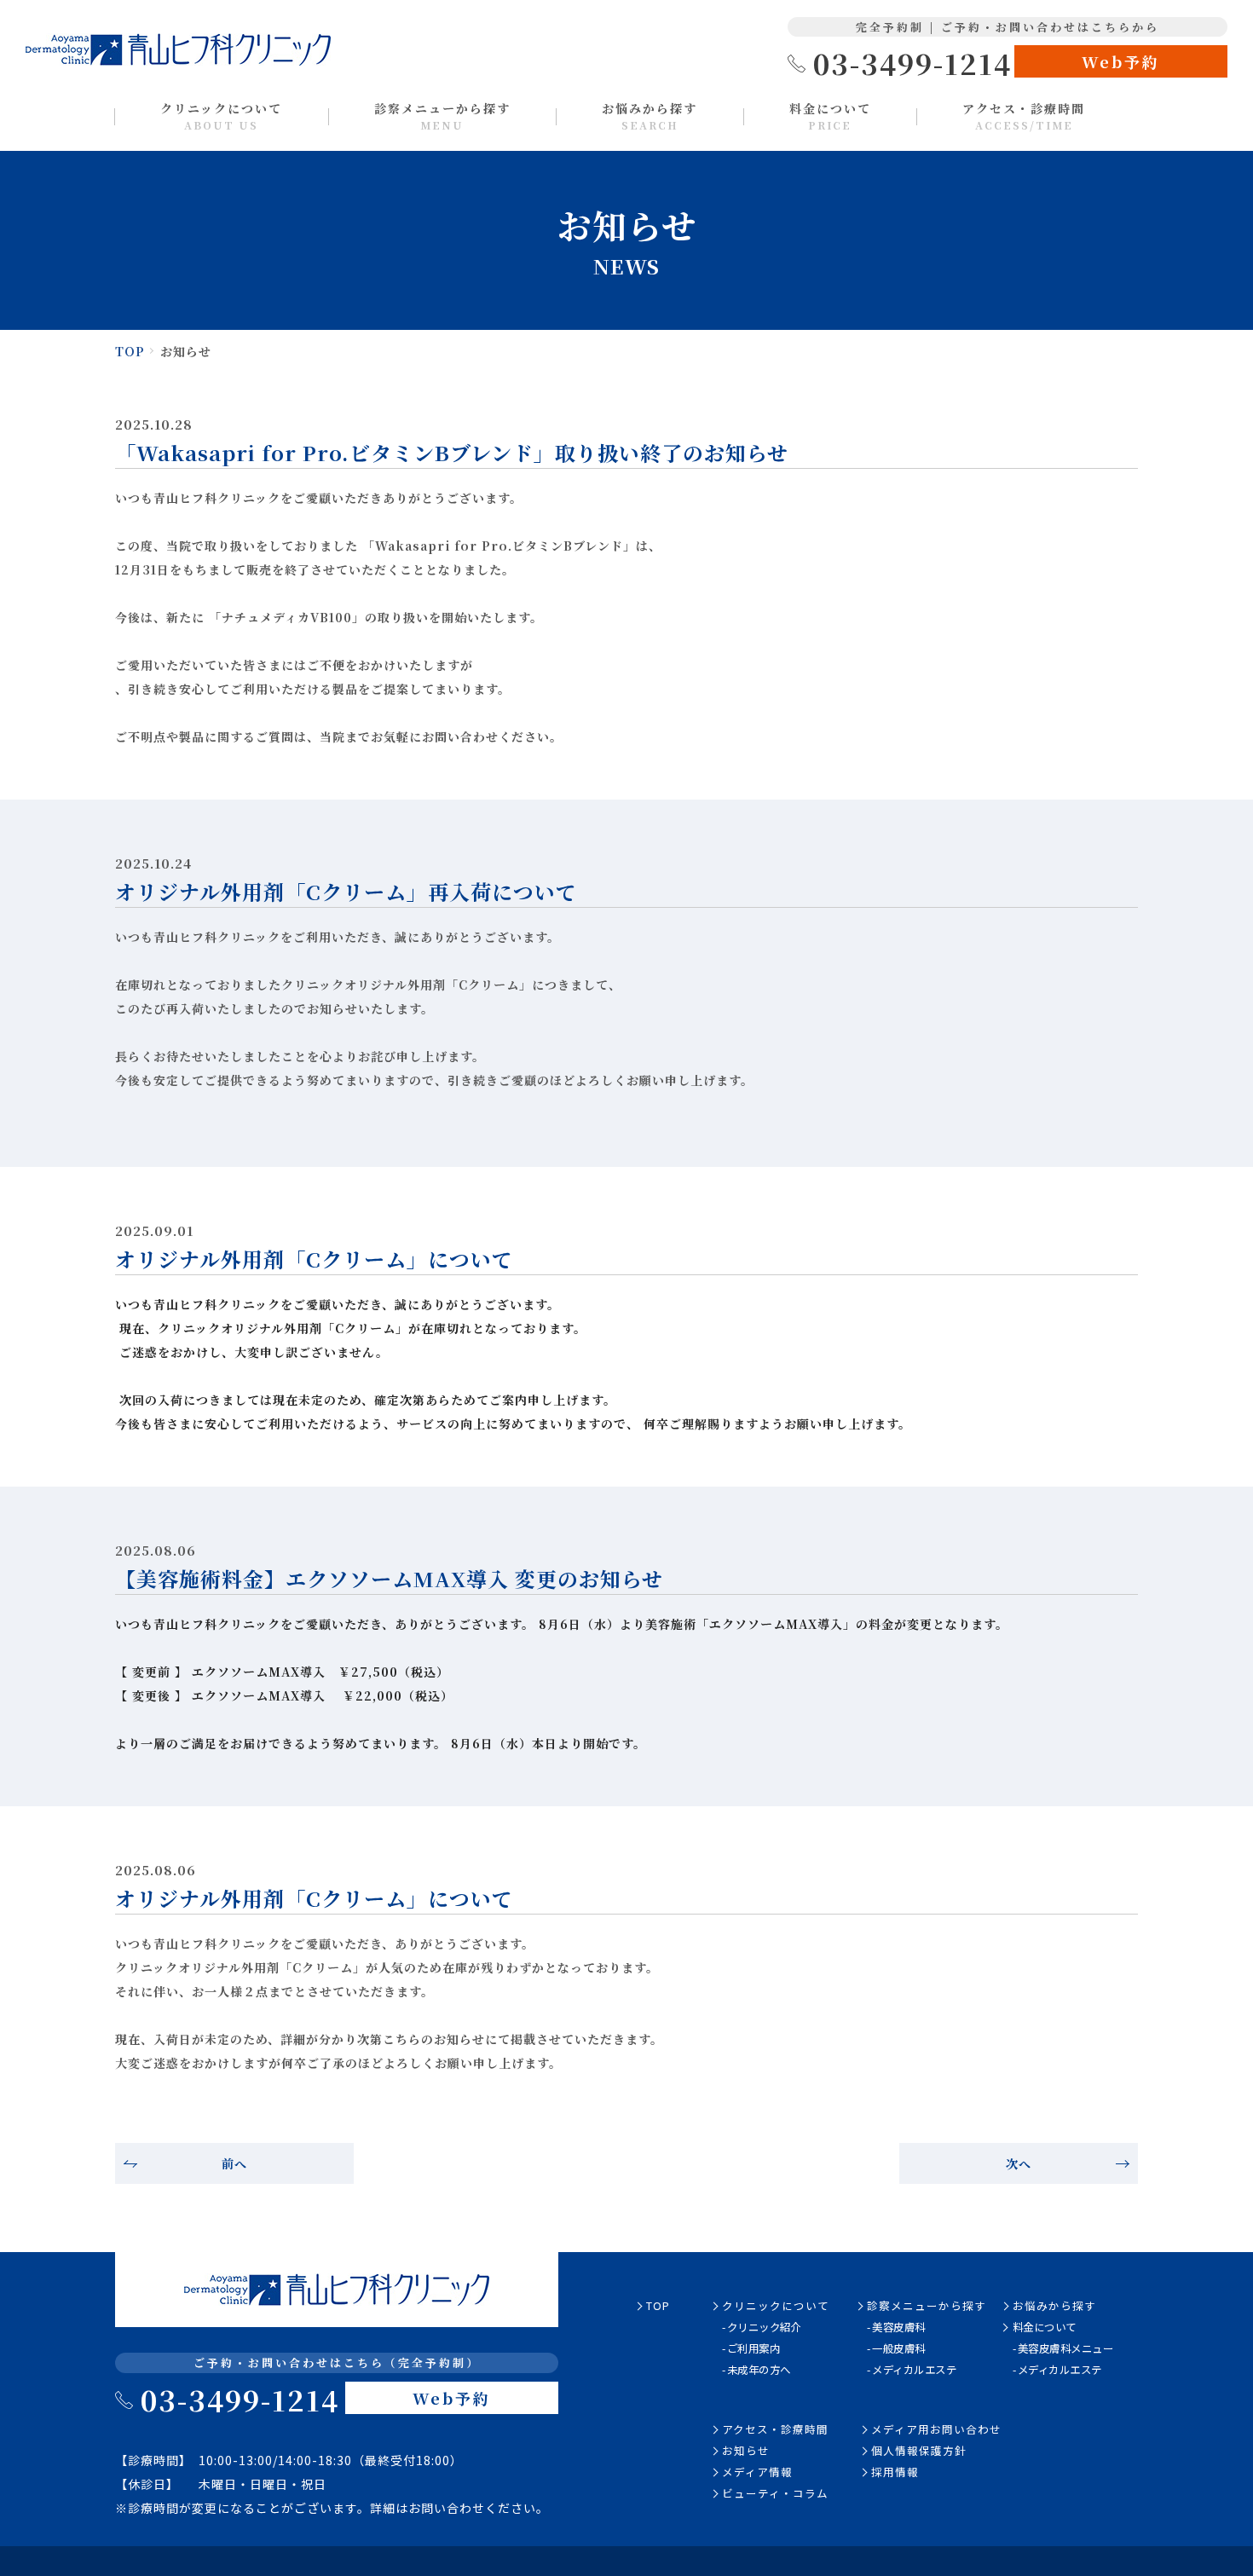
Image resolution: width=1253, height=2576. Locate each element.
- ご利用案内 (751, 2348)
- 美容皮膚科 (896, 2327)
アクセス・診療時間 (1024, 116)
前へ (234, 2163)
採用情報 (895, 2472)
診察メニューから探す (442, 116)
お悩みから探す (650, 116)
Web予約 (1121, 61)
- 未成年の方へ (756, 2369)
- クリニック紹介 (762, 2327)
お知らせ (746, 2450)
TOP (130, 351)
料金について (830, 116)
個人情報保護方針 (919, 2450)
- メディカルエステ (912, 2369)
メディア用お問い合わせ (936, 2429)
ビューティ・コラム (775, 2493)
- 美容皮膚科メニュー (1063, 2348)
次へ (1019, 2163)
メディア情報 (757, 2472)
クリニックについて (221, 116)
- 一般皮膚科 (896, 2348)
